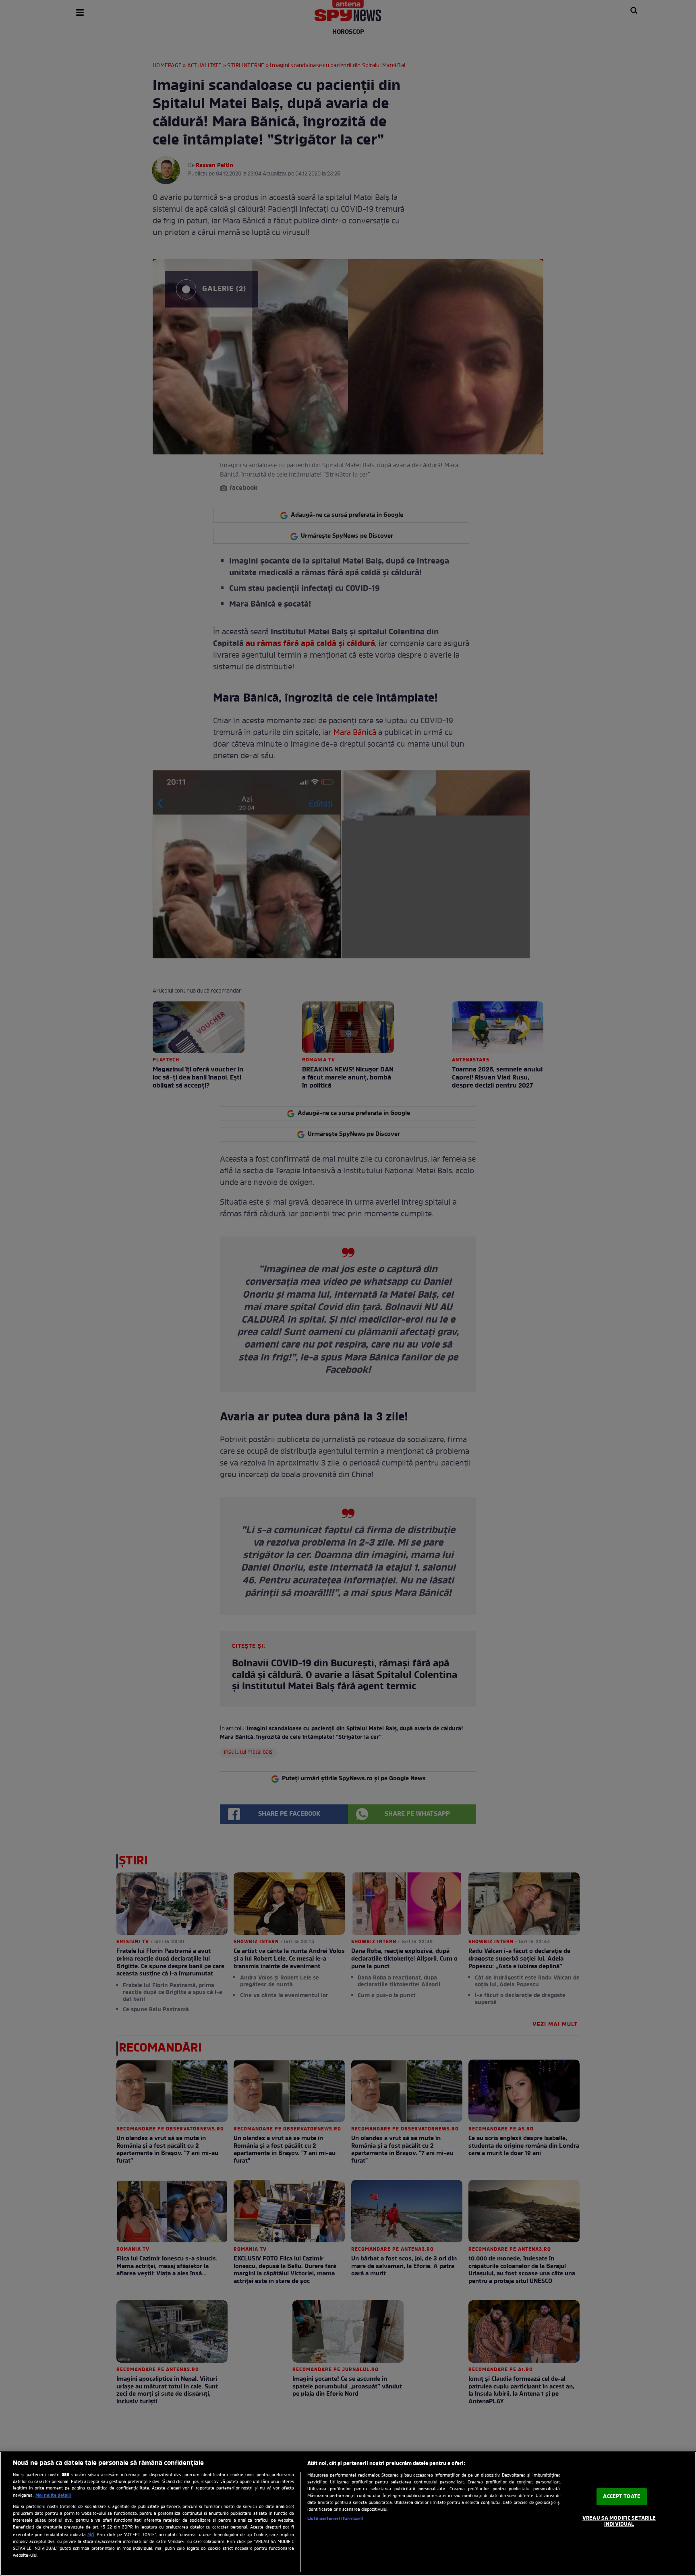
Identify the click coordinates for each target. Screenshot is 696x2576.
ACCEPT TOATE (622, 2497)
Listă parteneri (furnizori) (335, 2519)
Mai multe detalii (53, 2495)
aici (91, 2535)
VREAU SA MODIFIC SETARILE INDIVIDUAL (619, 2521)
